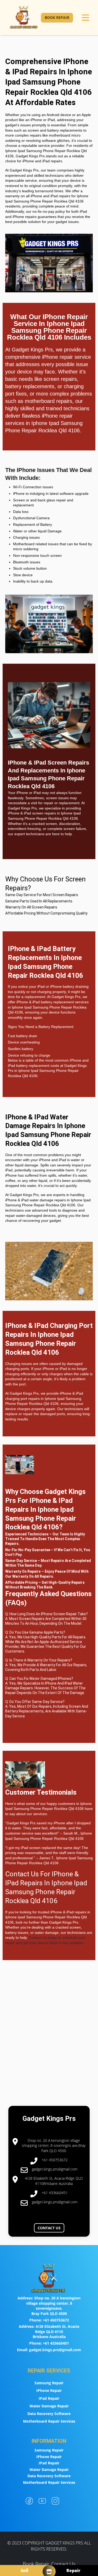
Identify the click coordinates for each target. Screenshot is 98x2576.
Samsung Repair (49, 2383)
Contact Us (49, 2228)
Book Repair (57, 17)
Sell (24, 2570)
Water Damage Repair (49, 2406)
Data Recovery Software (49, 2414)
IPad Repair (49, 2398)
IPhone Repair (49, 2390)
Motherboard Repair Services (49, 2421)
